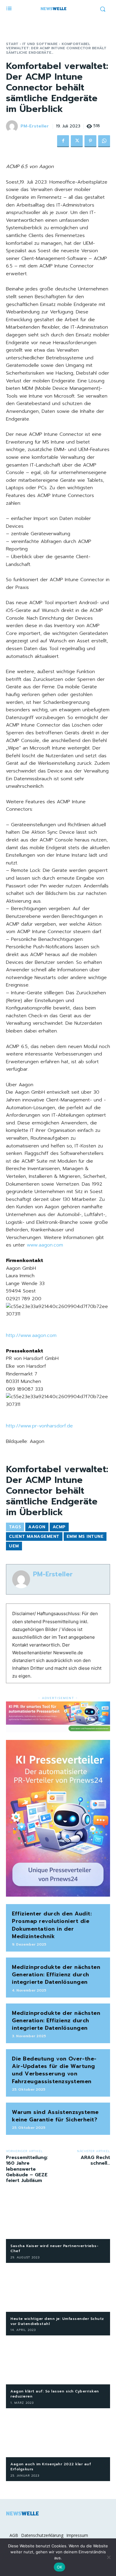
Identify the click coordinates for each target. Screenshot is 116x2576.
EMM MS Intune (85, 1536)
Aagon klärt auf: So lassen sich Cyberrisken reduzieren (55, 2394)
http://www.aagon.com (31, 1335)
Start (12, 44)
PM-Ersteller (35, 126)
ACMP (59, 1527)
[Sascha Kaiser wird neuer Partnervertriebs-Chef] (58, 2216)
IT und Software (40, 44)
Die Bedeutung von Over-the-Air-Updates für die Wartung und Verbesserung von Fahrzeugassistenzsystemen (54, 2070)
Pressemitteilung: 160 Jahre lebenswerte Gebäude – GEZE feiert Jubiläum (27, 2169)
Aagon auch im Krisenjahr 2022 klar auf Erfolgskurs (51, 2467)
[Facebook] (63, 141)
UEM (14, 1546)
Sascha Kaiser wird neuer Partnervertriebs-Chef (54, 2248)
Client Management (34, 1536)
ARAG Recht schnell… (95, 2160)
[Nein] (109, 2557)
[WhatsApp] (104, 141)
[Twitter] (77, 141)
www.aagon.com (45, 1245)
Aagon (37, 1527)
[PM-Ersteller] (13, 126)
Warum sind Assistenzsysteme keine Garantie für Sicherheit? (55, 2116)
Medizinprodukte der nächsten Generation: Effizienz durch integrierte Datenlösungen (56, 1975)
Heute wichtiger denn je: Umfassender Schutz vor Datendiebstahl (57, 2321)
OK (60, 2567)
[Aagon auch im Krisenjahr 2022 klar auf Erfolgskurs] (58, 2434)
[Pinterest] (90, 141)
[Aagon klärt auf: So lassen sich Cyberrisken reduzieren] (58, 2361)
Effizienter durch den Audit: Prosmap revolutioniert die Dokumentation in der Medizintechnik (52, 1925)
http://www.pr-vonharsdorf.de (39, 1426)
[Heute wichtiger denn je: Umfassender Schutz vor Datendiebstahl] (58, 2289)
